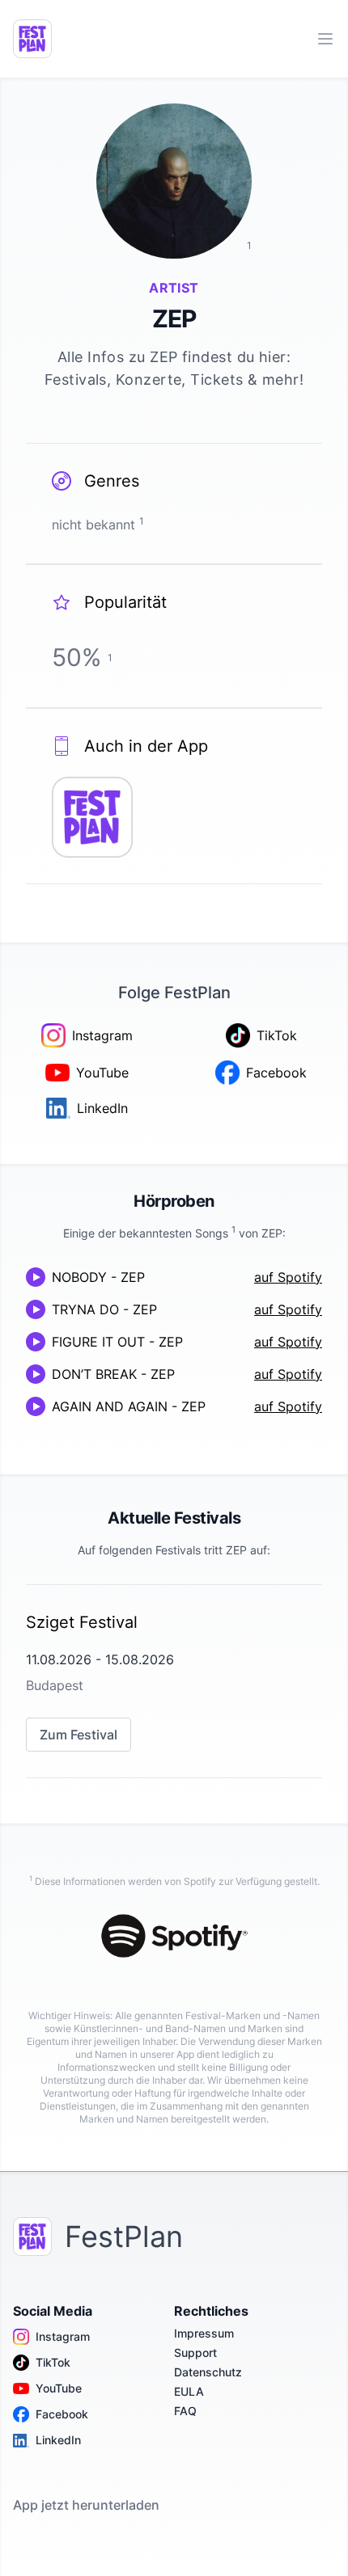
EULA (189, 2391)
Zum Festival (79, 1735)
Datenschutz (208, 2372)
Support (195, 2353)
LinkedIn (58, 2440)
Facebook (62, 2414)
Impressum (204, 2333)
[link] (174, 1681)
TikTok (53, 2362)
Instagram (63, 2336)
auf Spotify (288, 1277)
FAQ (185, 2411)
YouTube (59, 2388)
